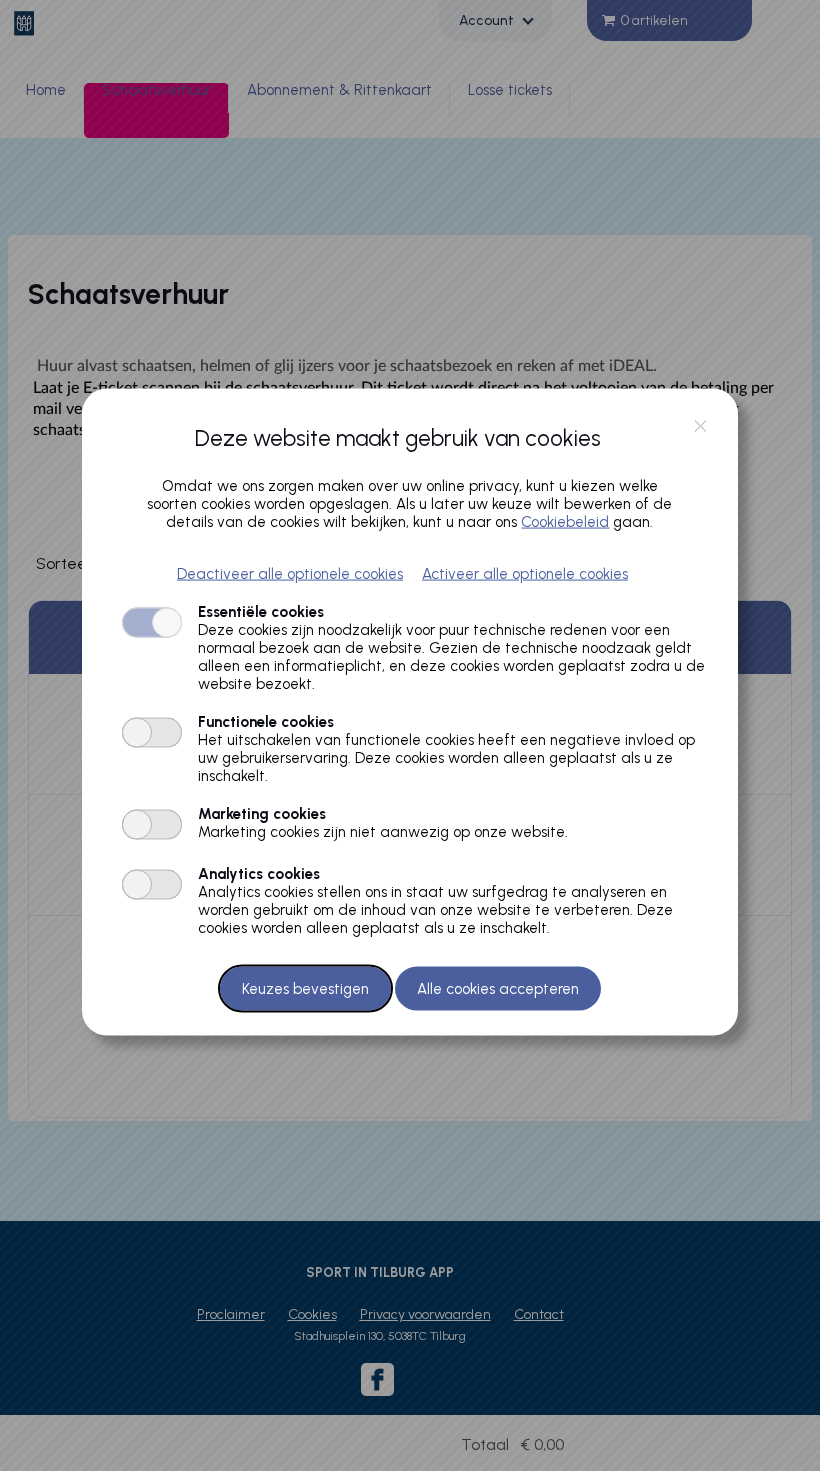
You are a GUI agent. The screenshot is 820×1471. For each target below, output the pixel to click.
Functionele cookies (266, 721)
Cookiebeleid (565, 521)
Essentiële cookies (261, 611)
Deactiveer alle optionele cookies (290, 573)
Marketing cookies (262, 813)
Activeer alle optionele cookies (525, 573)
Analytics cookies (259, 873)
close (700, 426)
